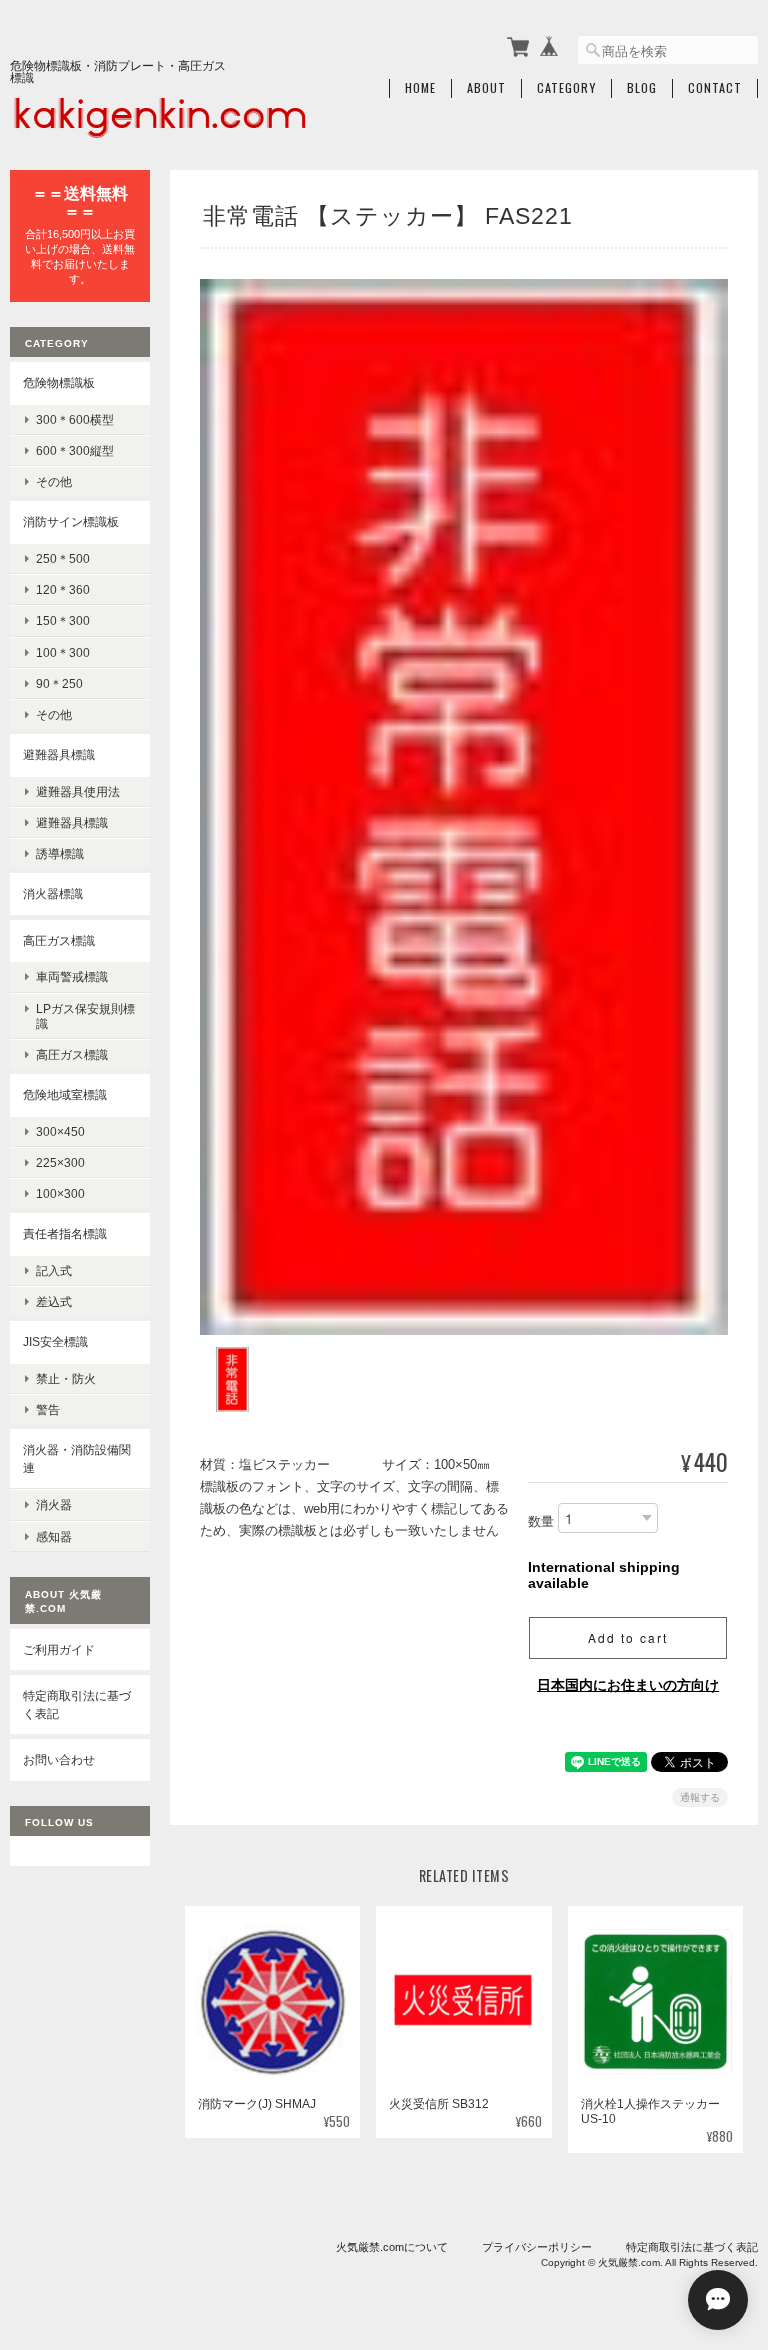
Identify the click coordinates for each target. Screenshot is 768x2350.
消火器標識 (53, 893)
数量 (541, 1521)
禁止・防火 (66, 1378)
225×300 (60, 1162)
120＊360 (63, 589)
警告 (48, 1409)
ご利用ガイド (59, 1649)
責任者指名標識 (65, 1233)
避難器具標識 (59, 754)
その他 (54, 481)
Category (566, 88)
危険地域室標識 (65, 1094)
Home (420, 88)
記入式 (54, 1270)
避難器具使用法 (78, 791)
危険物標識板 (59, 382)
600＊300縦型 (75, 450)
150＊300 (63, 620)
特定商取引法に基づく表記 (77, 1704)
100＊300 (63, 652)
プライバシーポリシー (537, 2247)
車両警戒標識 (72, 976)
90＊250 (59, 683)
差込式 (54, 1301)
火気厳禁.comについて (392, 2247)
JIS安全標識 (55, 1341)
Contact (715, 88)
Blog (642, 88)
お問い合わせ (59, 1759)
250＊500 (63, 558)
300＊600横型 (75, 419)
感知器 (54, 1536)
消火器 (54, 1504)
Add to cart (628, 1637)
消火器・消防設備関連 (77, 1458)
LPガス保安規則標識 (85, 1016)
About (486, 88)
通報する (700, 1797)
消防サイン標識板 (71, 521)
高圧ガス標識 (59, 940)
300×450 (60, 1131)
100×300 (60, 1193)
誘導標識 (60, 853)
